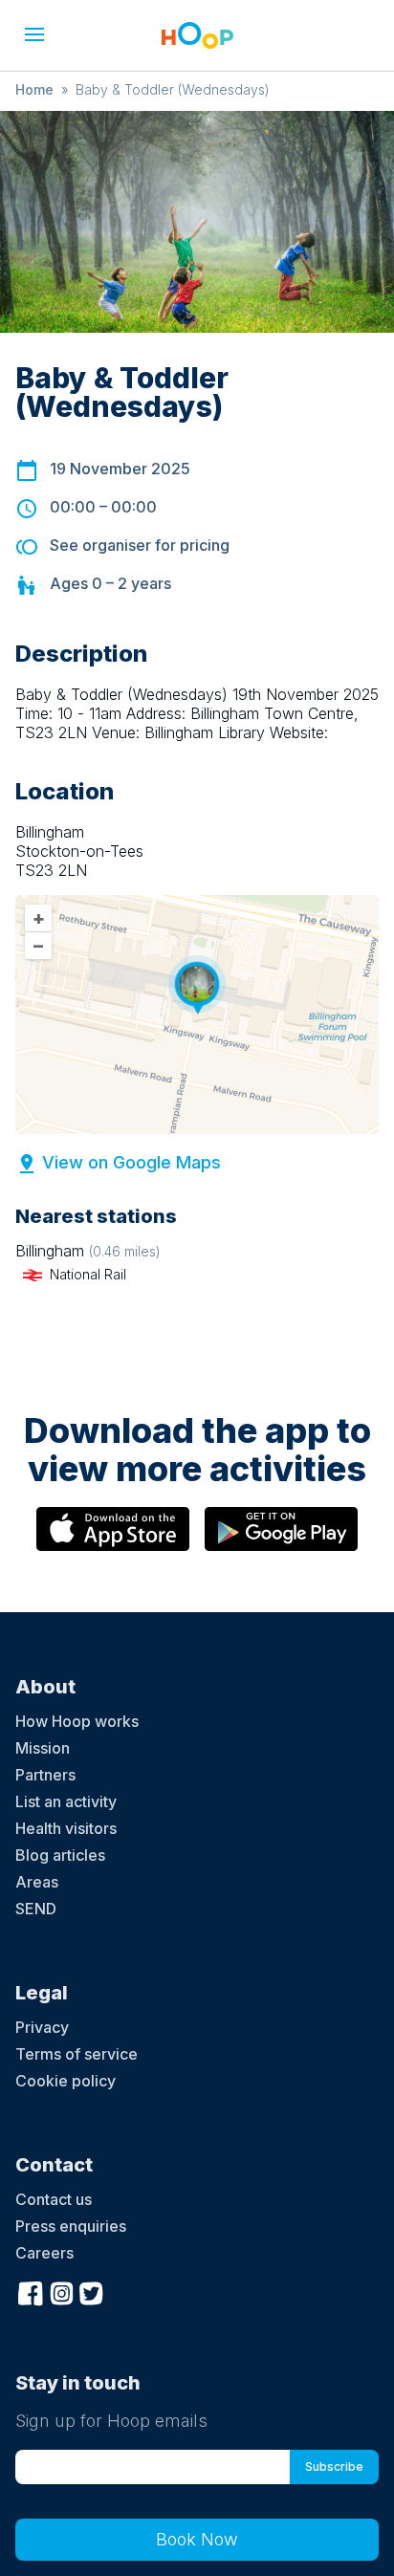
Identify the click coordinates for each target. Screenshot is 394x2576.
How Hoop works (77, 1721)
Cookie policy (66, 2081)
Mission (43, 1748)
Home (34, 89)
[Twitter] (92, 2291)
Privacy (42, 2027)
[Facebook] (31, 2291)
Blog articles (60, 1855)
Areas (37, 1882)
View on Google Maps (131, 1162)
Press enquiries (71, 2226)
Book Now (197, 2539)
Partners (45, 1775)
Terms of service (77, 2054)
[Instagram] (61, 2291)
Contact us (54, 2199)
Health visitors (66, 1828)
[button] (34, 34)
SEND (36, 1909)
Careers (44, 2253)
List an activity (66, 1801)
